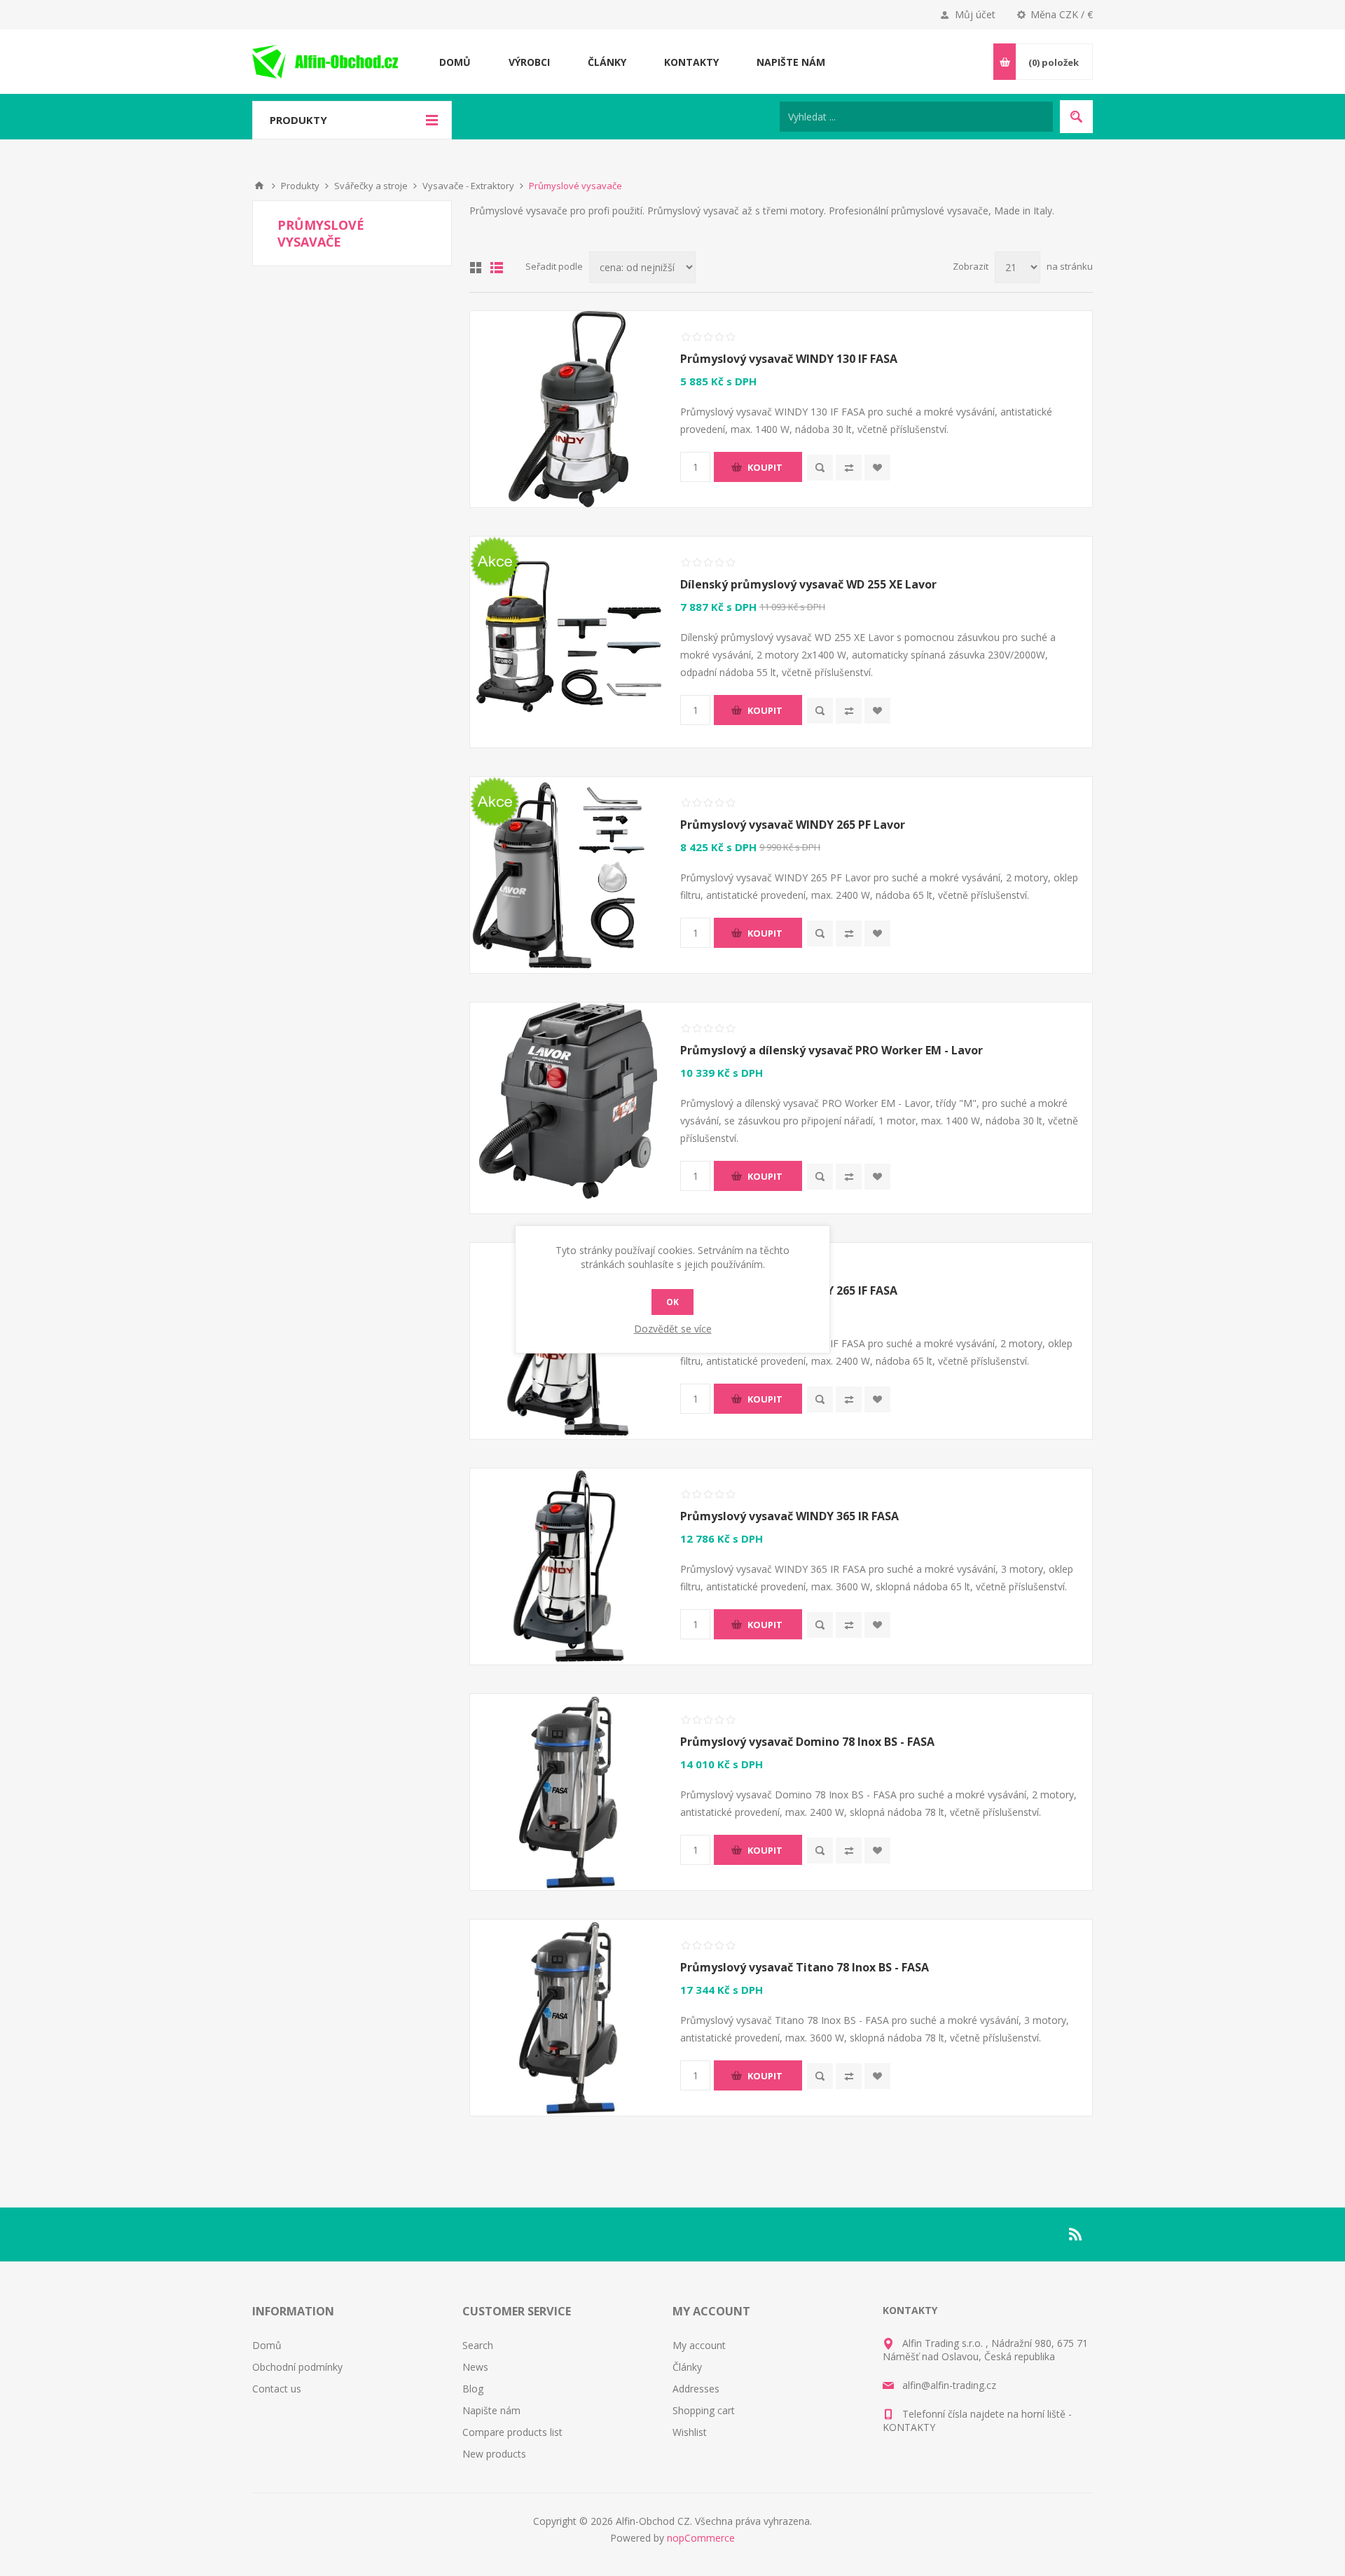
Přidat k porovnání (849, 468)
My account (699, 2345)
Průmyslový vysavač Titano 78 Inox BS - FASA (805, 1967)
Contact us (277, 2389)
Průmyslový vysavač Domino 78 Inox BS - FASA (807, 1742)
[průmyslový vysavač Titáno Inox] (568, 2018)
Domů (259, 186)
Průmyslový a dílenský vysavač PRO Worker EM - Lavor (832, 1050)
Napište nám (491, 2410)
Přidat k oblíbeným (877, 468)
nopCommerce (701, 2538)
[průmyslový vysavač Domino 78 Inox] (568, 1792)
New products (494, 2454)
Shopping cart (704, 2410)
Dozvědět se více (673, 1329)
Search (478, 2345)
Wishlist (690, 2432)
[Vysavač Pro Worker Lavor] (568, 1101)
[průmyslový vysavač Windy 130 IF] (568, 409)
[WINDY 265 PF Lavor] (568, 875)
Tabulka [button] (476, 268)
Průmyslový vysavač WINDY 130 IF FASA (789, 359)
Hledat (1076, 117)
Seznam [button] (497, 268)
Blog (473, 2389)
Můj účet (975, 14)
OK (672, 1302)
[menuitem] (357, 2345)
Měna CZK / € (1062, 14)
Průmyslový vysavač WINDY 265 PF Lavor (793, 825)
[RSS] (1076, 2234)
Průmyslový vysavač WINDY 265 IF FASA (789, 1290)
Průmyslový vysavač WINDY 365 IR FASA (789, 1516)
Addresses (696, 2389)
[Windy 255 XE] (568, 635)
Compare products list (512, 2432)
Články (687, 2367)
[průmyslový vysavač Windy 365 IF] (568, 1566)
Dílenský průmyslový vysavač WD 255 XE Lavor (808, 584)
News (475, 2367)
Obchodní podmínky (297, 2367)
